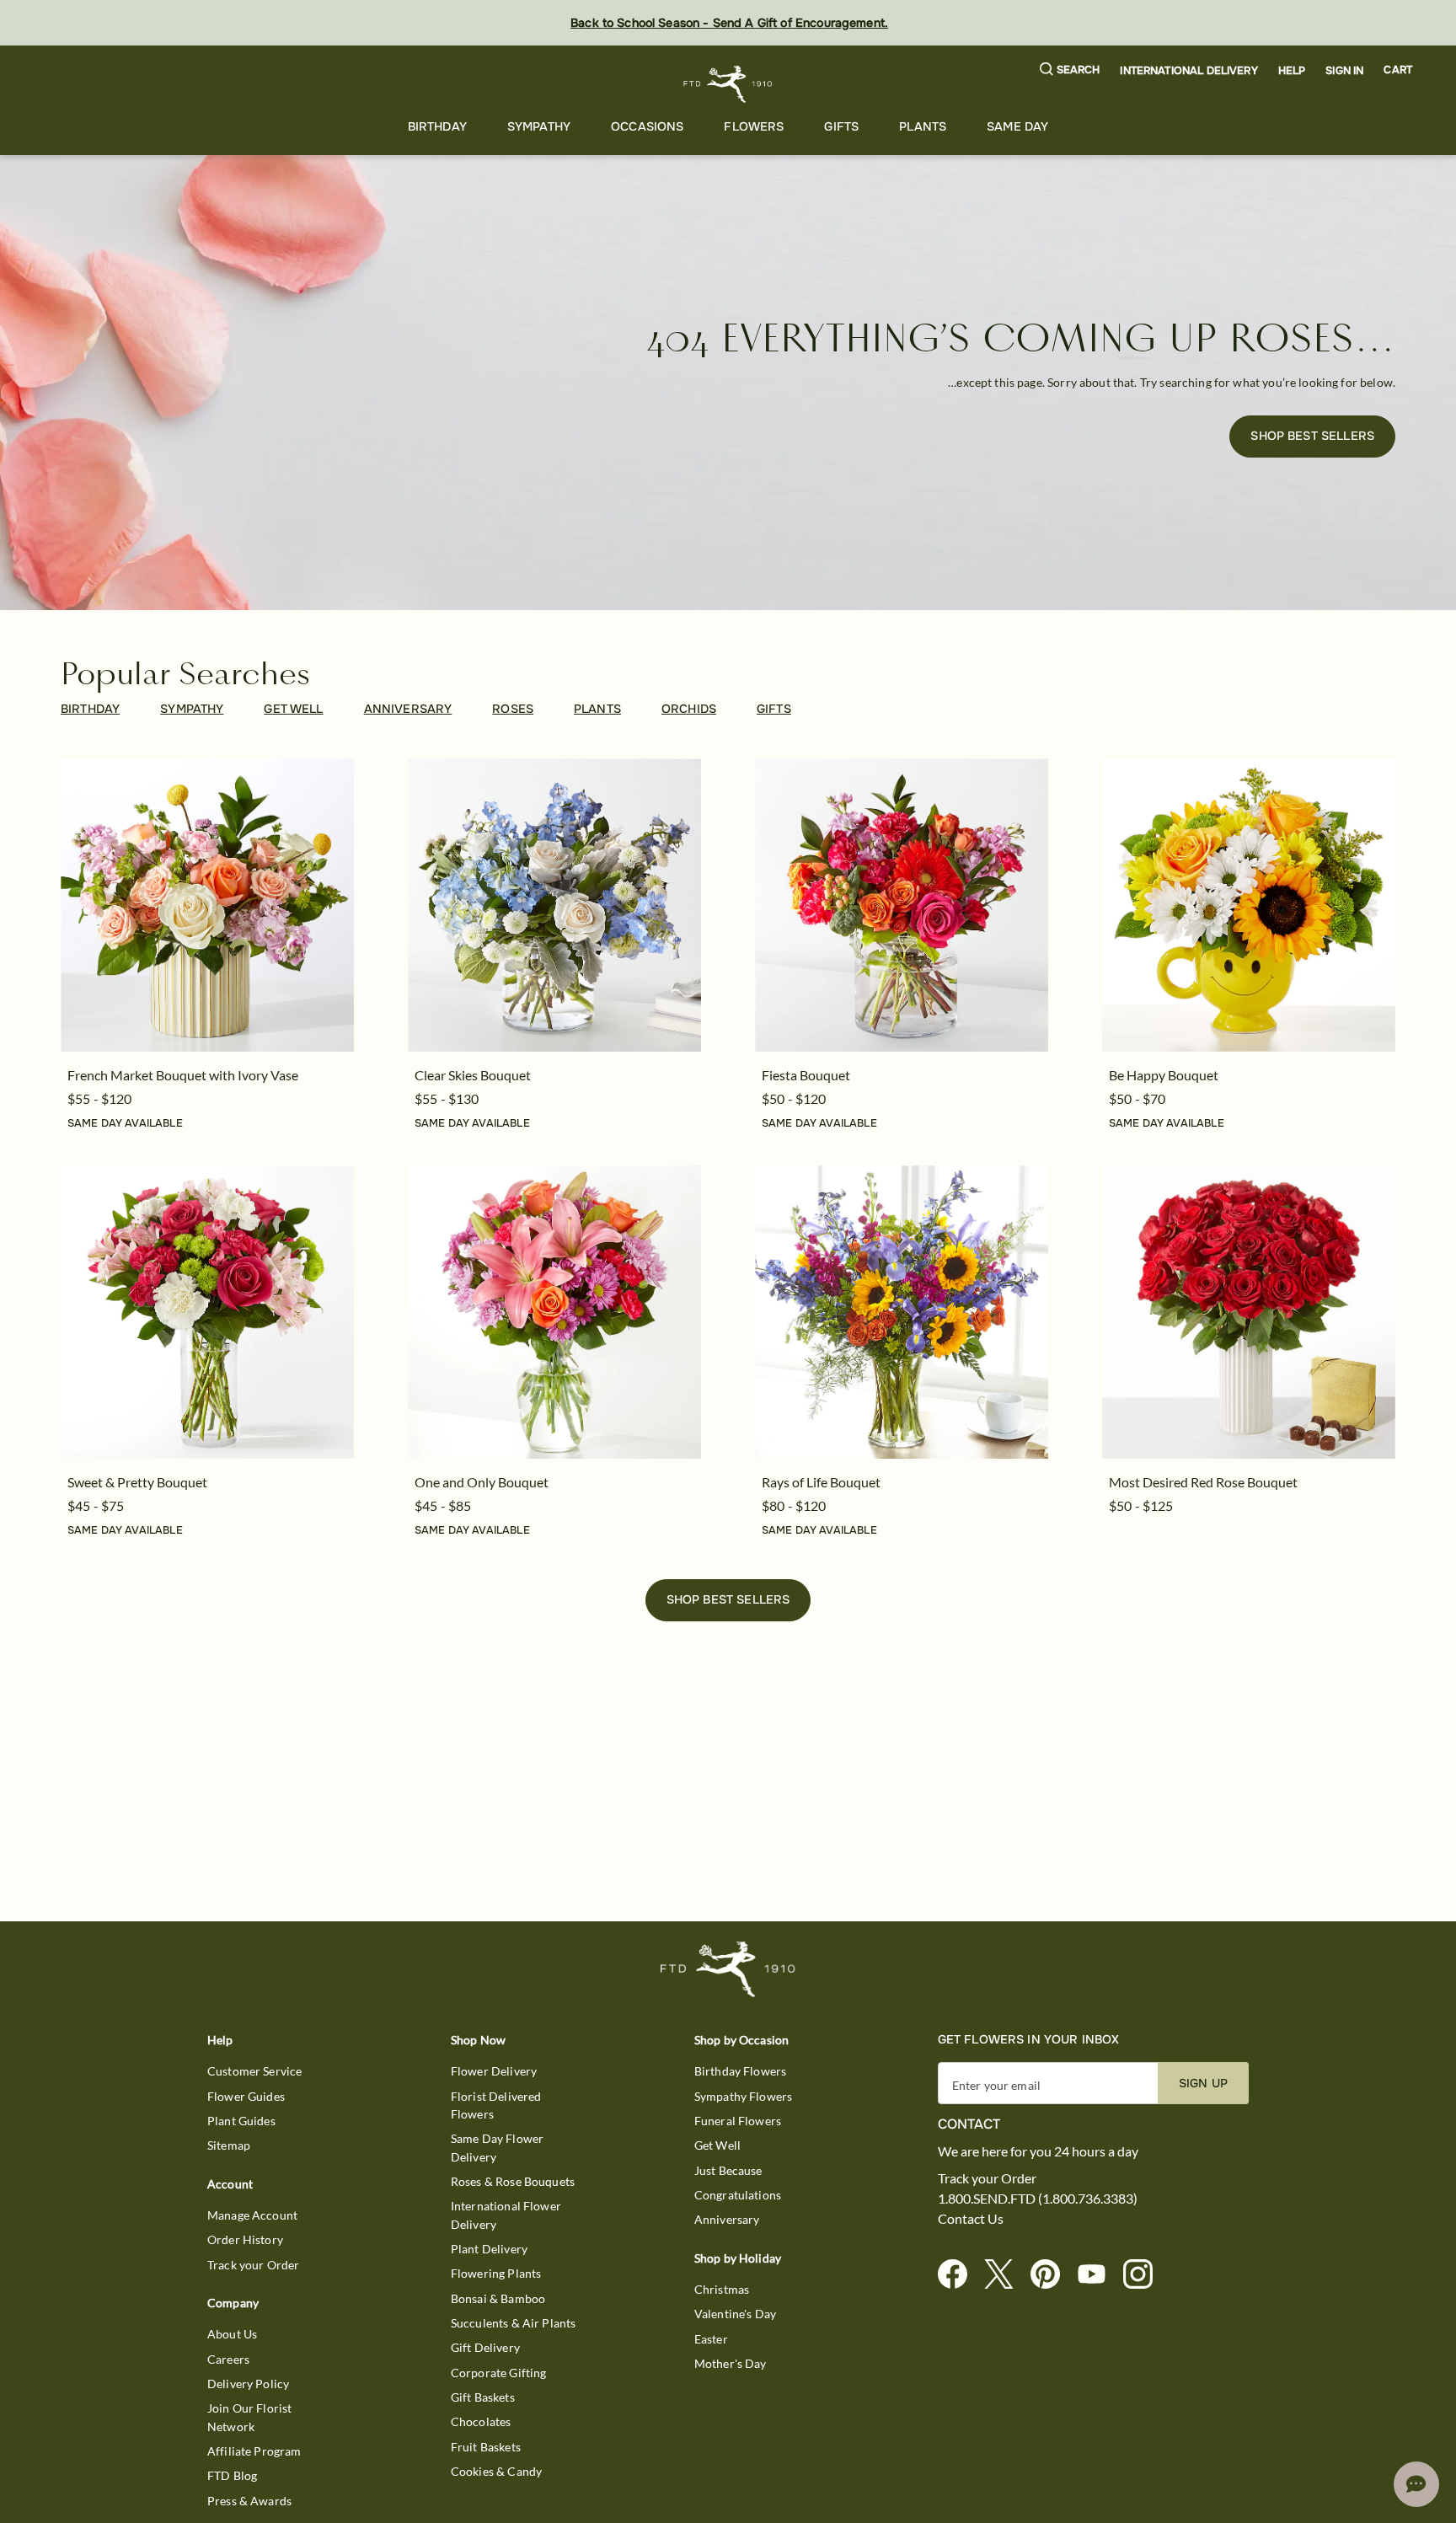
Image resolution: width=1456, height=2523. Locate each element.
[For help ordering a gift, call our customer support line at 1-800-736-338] (728, 84)
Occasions (647, 126)
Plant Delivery (489, 2249)
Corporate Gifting (499, 2373)
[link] (207, 905)
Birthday (437, 126)
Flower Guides (246, 2096)
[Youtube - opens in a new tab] (1098, 2275)
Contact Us (971, 2219)
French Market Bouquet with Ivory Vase (183, 1075)
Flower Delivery (494, 2071)
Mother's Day (731, 2363)
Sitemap (229, 2145)
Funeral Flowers (738, 2121)
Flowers (754, 126)
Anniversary (727, 2219)
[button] (1070, 70)
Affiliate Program (254, 2451)
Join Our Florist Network (249, 2417)
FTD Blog (232, 2475)
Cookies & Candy (496, 2471)
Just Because (728, 2170)
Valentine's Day (735, 2314)
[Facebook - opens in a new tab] (959, 2275)
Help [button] (1292, 71)
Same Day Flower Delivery (497, 2147)
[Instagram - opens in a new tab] (1145, 2275)
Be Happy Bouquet (1164, 1075)
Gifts (841, 126)
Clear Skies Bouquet (473, 1075)
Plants (923, 126)
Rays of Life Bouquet (821, 1482)
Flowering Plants (496, 2273)
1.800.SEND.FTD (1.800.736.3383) (1038, 2199)
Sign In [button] (1344, 71)
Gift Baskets (483, 2397)
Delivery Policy (248, 2384)
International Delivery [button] (1188, 71)
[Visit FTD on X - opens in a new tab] (1006, 2275)
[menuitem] (437, 127)
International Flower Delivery (506, 2215)
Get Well (717, 2145)
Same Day (1017, 126)
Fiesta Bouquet (806, 1075)
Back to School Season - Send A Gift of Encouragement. (729, 23)
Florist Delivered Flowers (496, 2105)
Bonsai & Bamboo (498, 2298)
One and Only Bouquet (482, 1482)
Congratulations (738, 2195)
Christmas (722, 2289)
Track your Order (253, 2265)
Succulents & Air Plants (513, 2323)
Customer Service (254, 2071)
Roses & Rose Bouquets (513, 2181)
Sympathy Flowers (743, 2096)
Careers (228, 2359)
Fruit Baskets (486, 2447)
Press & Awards (249, 2501)
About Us (232, 2334)
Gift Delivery (485, 2347)
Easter (711, 2339)
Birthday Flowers (740, 2071)
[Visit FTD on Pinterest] (1052, 2275)
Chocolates (481, 2421)
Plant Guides (241, 2121)
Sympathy (539, 126)
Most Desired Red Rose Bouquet (1203, 1482)
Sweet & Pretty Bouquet (137, 1482)
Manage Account (252, 2215)
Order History (245, 2239)
